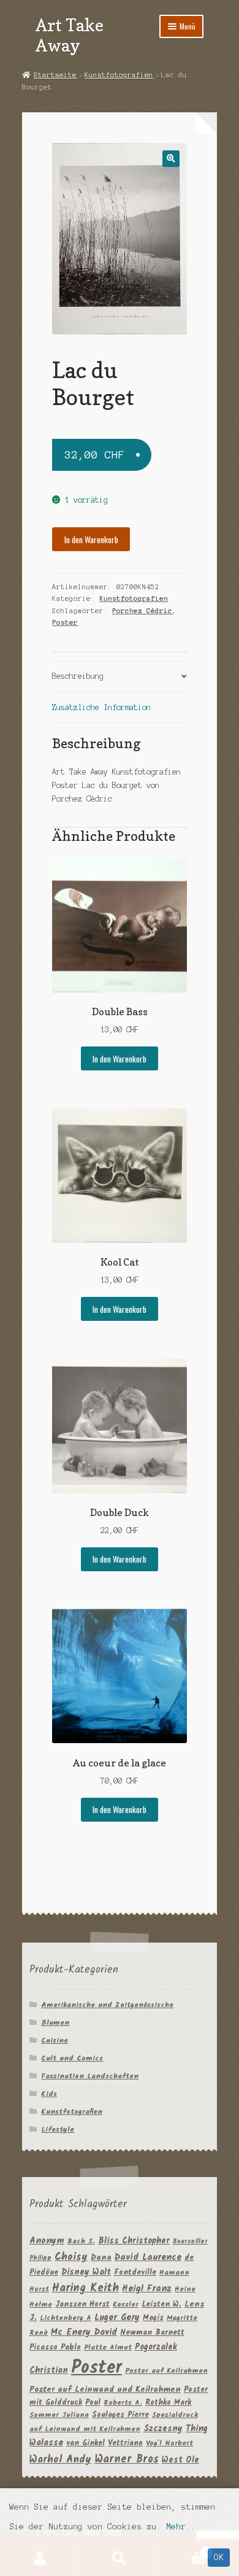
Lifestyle (58, 2129)
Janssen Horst (82, 2304)
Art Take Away (70, 35)
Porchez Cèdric (142, 611)
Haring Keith (85, 2288)
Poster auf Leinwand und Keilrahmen (105, 2390)
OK (219, 2557)
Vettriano (125, 2443)
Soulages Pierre (120, 2415)
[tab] (119, 677)
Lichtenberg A (66, 2318)
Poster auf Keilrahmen (166, 2371)
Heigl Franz (147, 2289)
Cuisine (55, 2040)
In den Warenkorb (91, 540)
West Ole (180, 2460)
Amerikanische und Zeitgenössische (107, 2005)
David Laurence (148, 2257)
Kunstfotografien (119, 75)
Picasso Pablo (55, 2347)
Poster (65, 622)
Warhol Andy (60, 2460)
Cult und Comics (72, 2058)
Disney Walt (86, 2272)
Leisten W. (161, 2304)
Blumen (55, 2023)
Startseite (55, 75)
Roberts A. (123, 2403)
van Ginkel (85, 2443)
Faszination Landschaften (90, 2076)
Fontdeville (135, 2272)
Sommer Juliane (59, 2415)
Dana (101, 2258)
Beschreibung (78, 676)
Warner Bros (127, 2460)
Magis (153, 2318)
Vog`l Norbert (169, 2443)
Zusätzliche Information (101, 707)
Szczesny (163, 2429)
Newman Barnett (152, 2333)
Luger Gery (117, 2318)
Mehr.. (181, 2527)
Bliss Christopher (134, 2241)
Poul (93, 2403)
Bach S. (81, 2241)
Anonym (47, 2241)
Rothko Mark (168, 2403)
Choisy (71, 2257)
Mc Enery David (84, 2333)
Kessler (126, 2304)
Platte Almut (108, 2347)
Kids (49, 2094)
